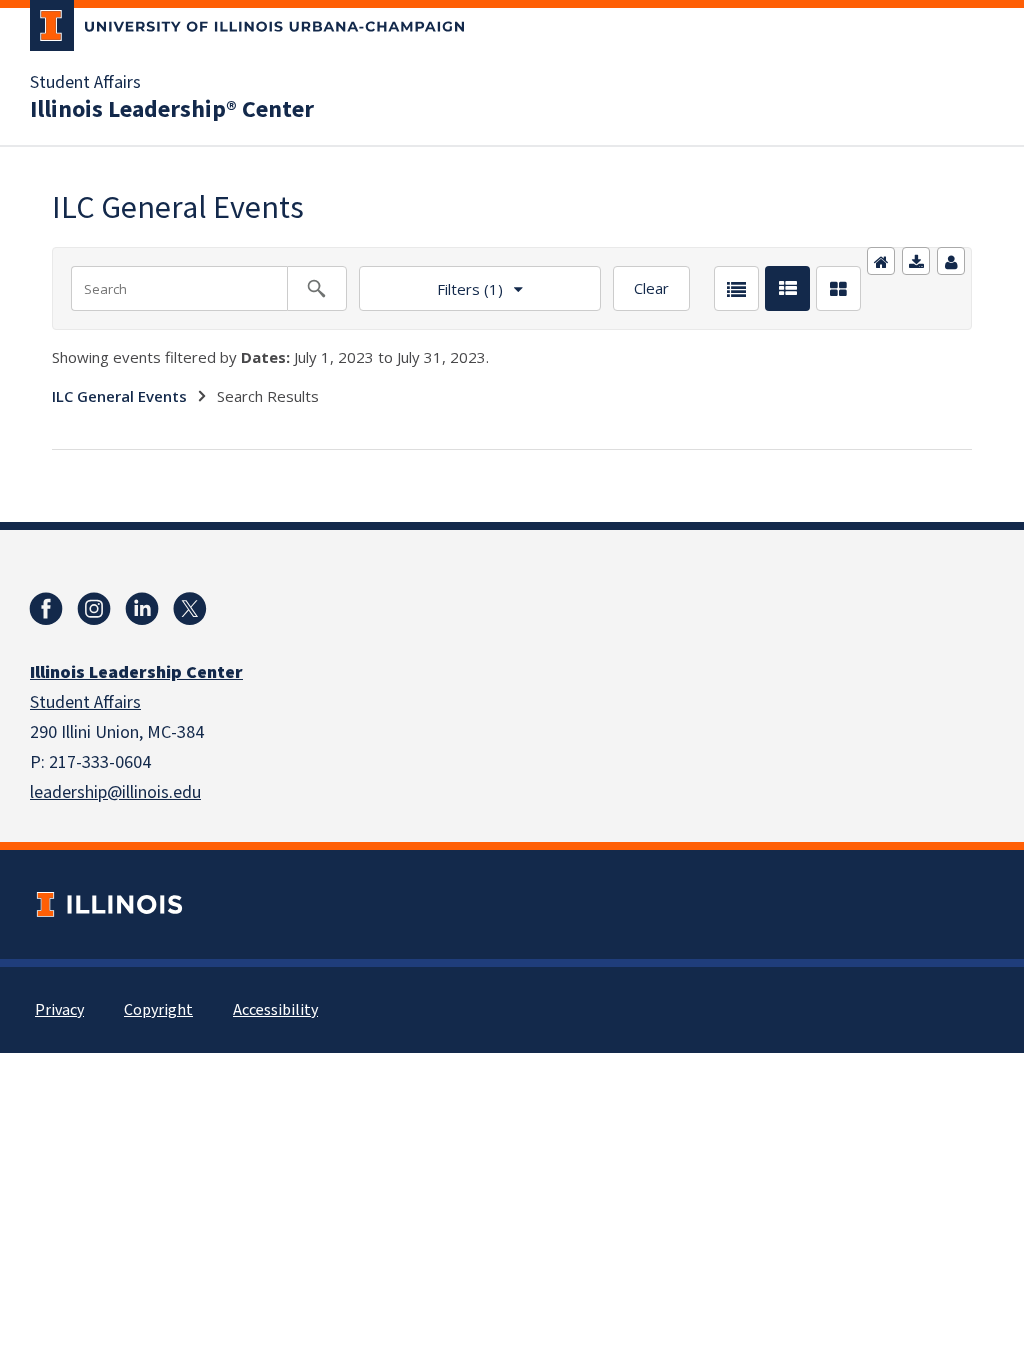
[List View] (736, 288)
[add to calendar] (916, 261)
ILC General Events (119, 396)
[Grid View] (838, 288)
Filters (431, 282)
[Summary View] (787, 288)
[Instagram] (94, 609)
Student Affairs (85, 83)
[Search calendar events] (317, 288)
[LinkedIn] (142, 609)
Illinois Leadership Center (136, 672)
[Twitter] (190, 609)
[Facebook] (46, 609)
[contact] (951, 261)
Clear (651, 288)
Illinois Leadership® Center (172, 110)
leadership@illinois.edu (115, 792)
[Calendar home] (881, 261)
